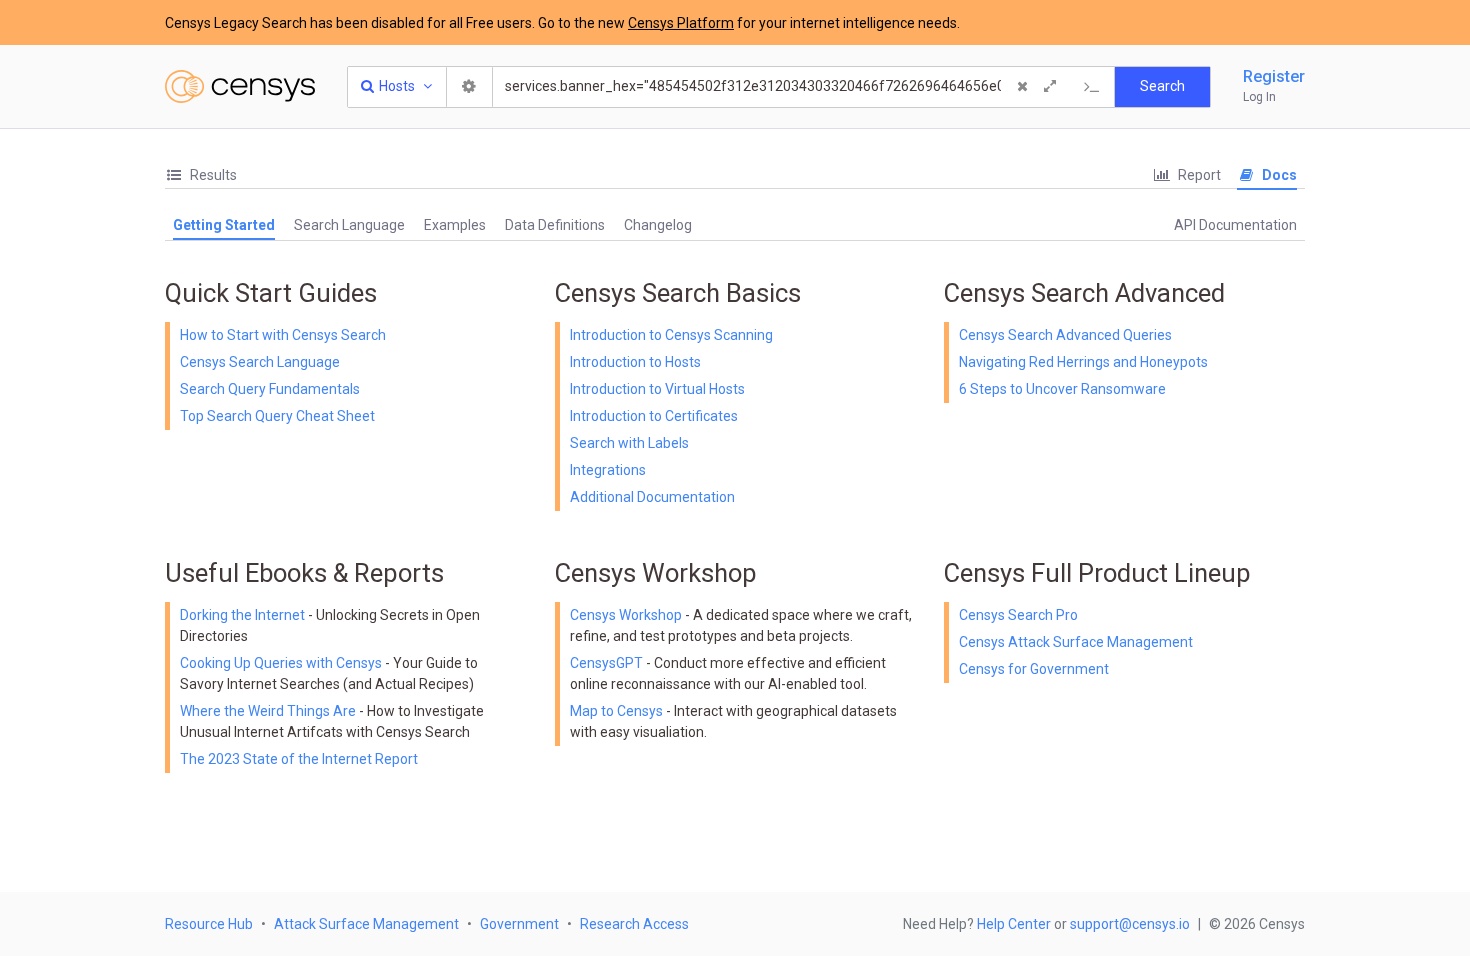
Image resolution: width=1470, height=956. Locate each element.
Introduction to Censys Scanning (671, 335)
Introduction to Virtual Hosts (657, 389)
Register (1274, 76)
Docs (1278, 175)
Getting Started (224, 225)
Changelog (658, 225)
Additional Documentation (652, 497)
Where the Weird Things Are (269, 711)
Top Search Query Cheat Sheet (277, 416)
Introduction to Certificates (654, 416)
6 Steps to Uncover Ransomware (1062, 389)
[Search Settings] (470, 87)
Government (519, 924)
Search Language (349, 225)
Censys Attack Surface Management (1076, 642)
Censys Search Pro (1018, 615)
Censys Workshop (626, 615)
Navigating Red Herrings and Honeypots (1083, 362)
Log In (1259, 97)
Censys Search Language (260, 362)
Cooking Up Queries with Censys (282, 663)
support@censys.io (1130, 924)
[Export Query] (1092, 87)
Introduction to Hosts (635, 362)
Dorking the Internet (244, 615)
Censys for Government (1034, 669)
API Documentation (1235, 225)
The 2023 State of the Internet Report (299, 759)
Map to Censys (616, 711)
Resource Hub (209, 924)
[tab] (201, 175)
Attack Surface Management (366, 924)
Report (1198, 175)
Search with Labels (629, 443)
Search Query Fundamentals (270, 389)
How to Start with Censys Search (283, 335)
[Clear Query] (1022, 87)
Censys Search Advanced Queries (1065, 335)
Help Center (1014, 924)
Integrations (608, 470)
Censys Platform (681, 23)
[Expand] (1050, 87)
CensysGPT (606, 663)
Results (212, 175)
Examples (455, 225)
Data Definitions (555, 225)
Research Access (634, 924)
